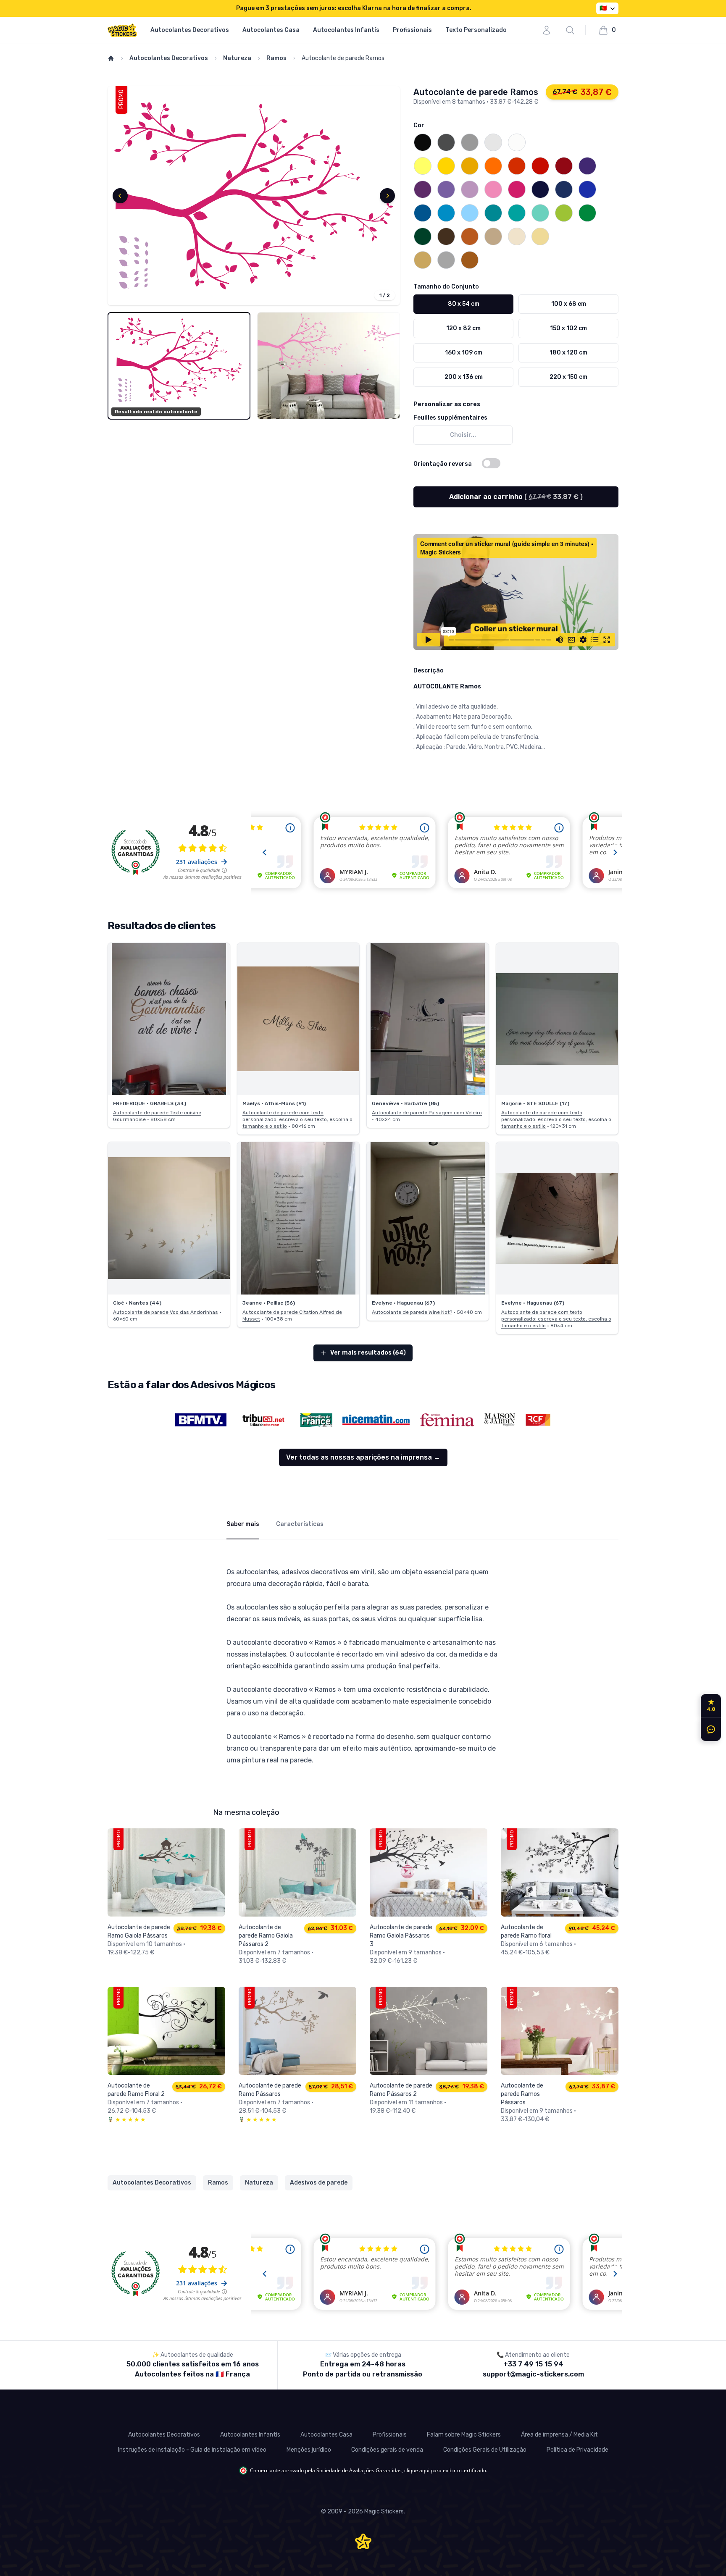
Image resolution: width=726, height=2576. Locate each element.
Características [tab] (300, 1524)
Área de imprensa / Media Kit (559, 2435)
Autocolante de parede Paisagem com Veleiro (427, 1113)
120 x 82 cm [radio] (463, 328)
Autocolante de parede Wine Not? (412, 1312)
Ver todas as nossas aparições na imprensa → (363, 1457)
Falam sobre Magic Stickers (464, 2435)
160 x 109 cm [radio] (464, 353)
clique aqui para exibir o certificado (445, 2470)
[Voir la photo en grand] (169, 1019)
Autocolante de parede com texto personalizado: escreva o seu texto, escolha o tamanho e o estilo (297, 1119)
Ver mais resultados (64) (368, 1353)
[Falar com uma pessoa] (709, 1729)
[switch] (491, 463)
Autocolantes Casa (271, 30)
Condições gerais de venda (387, 2450)
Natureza (237, 58)
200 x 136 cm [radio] (464, 377)
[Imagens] (254, 196)
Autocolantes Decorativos (190, 30)
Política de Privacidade (577, 2450)
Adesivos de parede (319, 2183)
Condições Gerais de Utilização (485, 2450)
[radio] (423, 142)
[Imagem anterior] (120, 196)
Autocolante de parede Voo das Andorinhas (166, 1312)
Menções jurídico (309, 2450)
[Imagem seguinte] (387, 196)
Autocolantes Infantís (346, 30)
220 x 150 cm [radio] (568, 377)
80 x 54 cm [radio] (464, 304)
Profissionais (412, 30)
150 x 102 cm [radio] (568, 328)
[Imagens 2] (329, 366)
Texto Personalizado (476, 30)
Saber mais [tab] (243, 1524)
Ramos (276, 58)
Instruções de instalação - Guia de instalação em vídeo (192, 2450)
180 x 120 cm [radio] (568, 353)
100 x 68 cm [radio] (569, 304)
